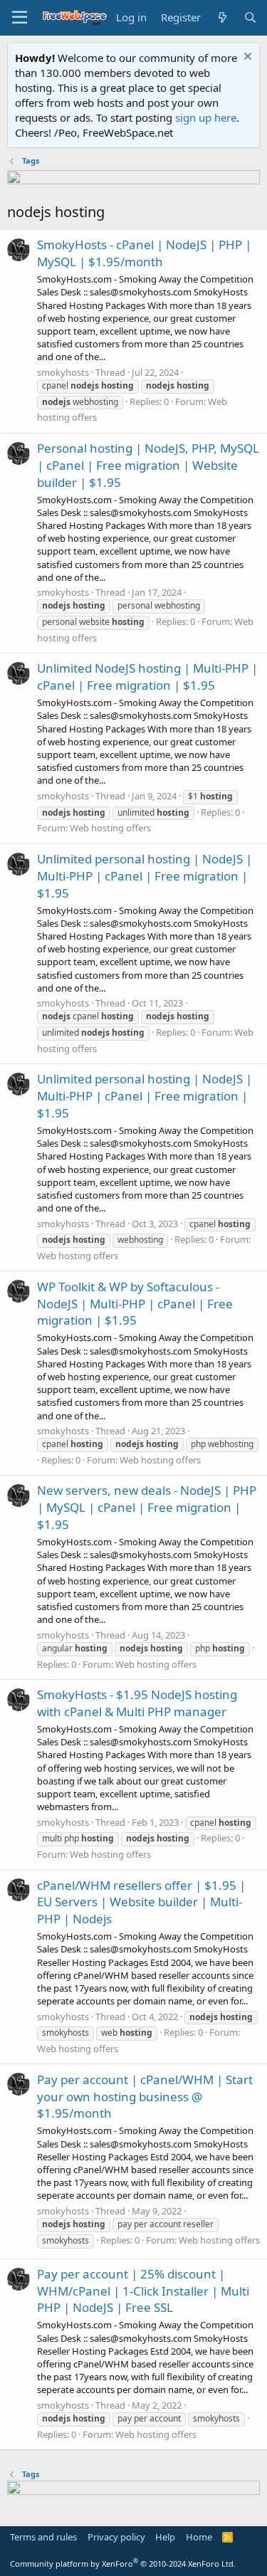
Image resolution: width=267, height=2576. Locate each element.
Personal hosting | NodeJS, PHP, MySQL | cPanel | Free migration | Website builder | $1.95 (148, 465)
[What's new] (222, 17)
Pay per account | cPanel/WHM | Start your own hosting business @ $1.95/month (145, 2097)
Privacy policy (116, 2537)
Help (165, 2537)
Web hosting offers (110, 828)
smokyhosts (63, 372)
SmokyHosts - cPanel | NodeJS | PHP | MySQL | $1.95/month (144, 253)
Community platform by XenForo (123, 2564)
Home (199, 2537)
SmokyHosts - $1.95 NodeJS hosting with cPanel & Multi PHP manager (137, 1703)
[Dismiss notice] (246, 58)
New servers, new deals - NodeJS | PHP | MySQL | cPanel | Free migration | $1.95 (147, 1507)
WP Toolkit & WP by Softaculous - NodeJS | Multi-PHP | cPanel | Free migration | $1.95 (135, 1304)
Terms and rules (43, 2537)
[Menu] (20, 18)
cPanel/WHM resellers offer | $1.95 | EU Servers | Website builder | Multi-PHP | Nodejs (141, 1902)
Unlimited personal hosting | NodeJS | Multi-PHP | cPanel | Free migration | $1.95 (145, 876)
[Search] (250, 17)
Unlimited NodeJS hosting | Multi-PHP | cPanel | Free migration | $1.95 (147, 677)
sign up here (206, 117)
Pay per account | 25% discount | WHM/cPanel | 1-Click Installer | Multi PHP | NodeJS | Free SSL (143, 2291)
